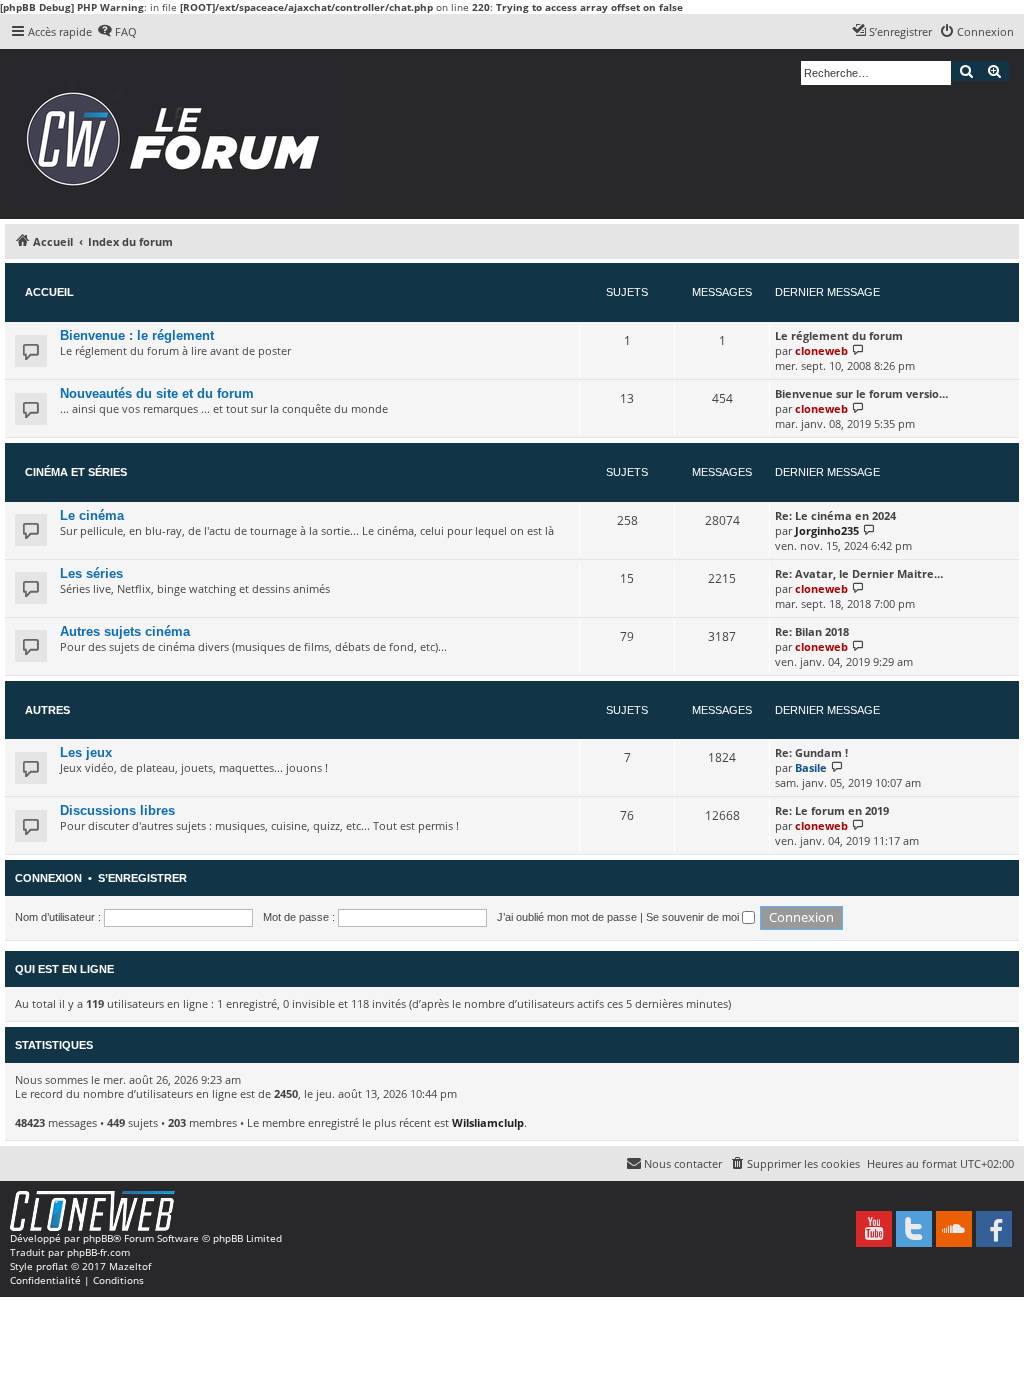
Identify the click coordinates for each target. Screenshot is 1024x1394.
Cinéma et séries (76, 472)
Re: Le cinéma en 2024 (835, 515)
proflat (52, 1266)
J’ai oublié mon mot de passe (567, 917)
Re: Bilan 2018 (812, 631)
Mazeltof (130, 1266)
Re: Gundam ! (811, 752)
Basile (811, 767)
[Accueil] (179, 134)
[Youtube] (874, 1229)
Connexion (48, 878)
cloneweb (821, 350)
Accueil (49, 292)
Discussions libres (117, 810)
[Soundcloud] (954, 1229)
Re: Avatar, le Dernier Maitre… (859, 573)
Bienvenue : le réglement (137, 335)
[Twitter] (914, 1229)
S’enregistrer (142, 878)
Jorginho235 (827, 530)
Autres (47, 710)
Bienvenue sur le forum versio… (861, 393)
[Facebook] (994, 1229)
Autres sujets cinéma (125, 631)
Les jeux (86, 752)
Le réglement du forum (839, 335)
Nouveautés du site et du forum (157, 393)
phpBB (98, 1238)
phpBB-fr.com (98, 1252)
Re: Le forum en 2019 (832, 810)
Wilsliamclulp (488, 1122)
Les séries (91, 573)
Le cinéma (92, 515)
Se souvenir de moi (694, 917)
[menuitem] (117, 32)
